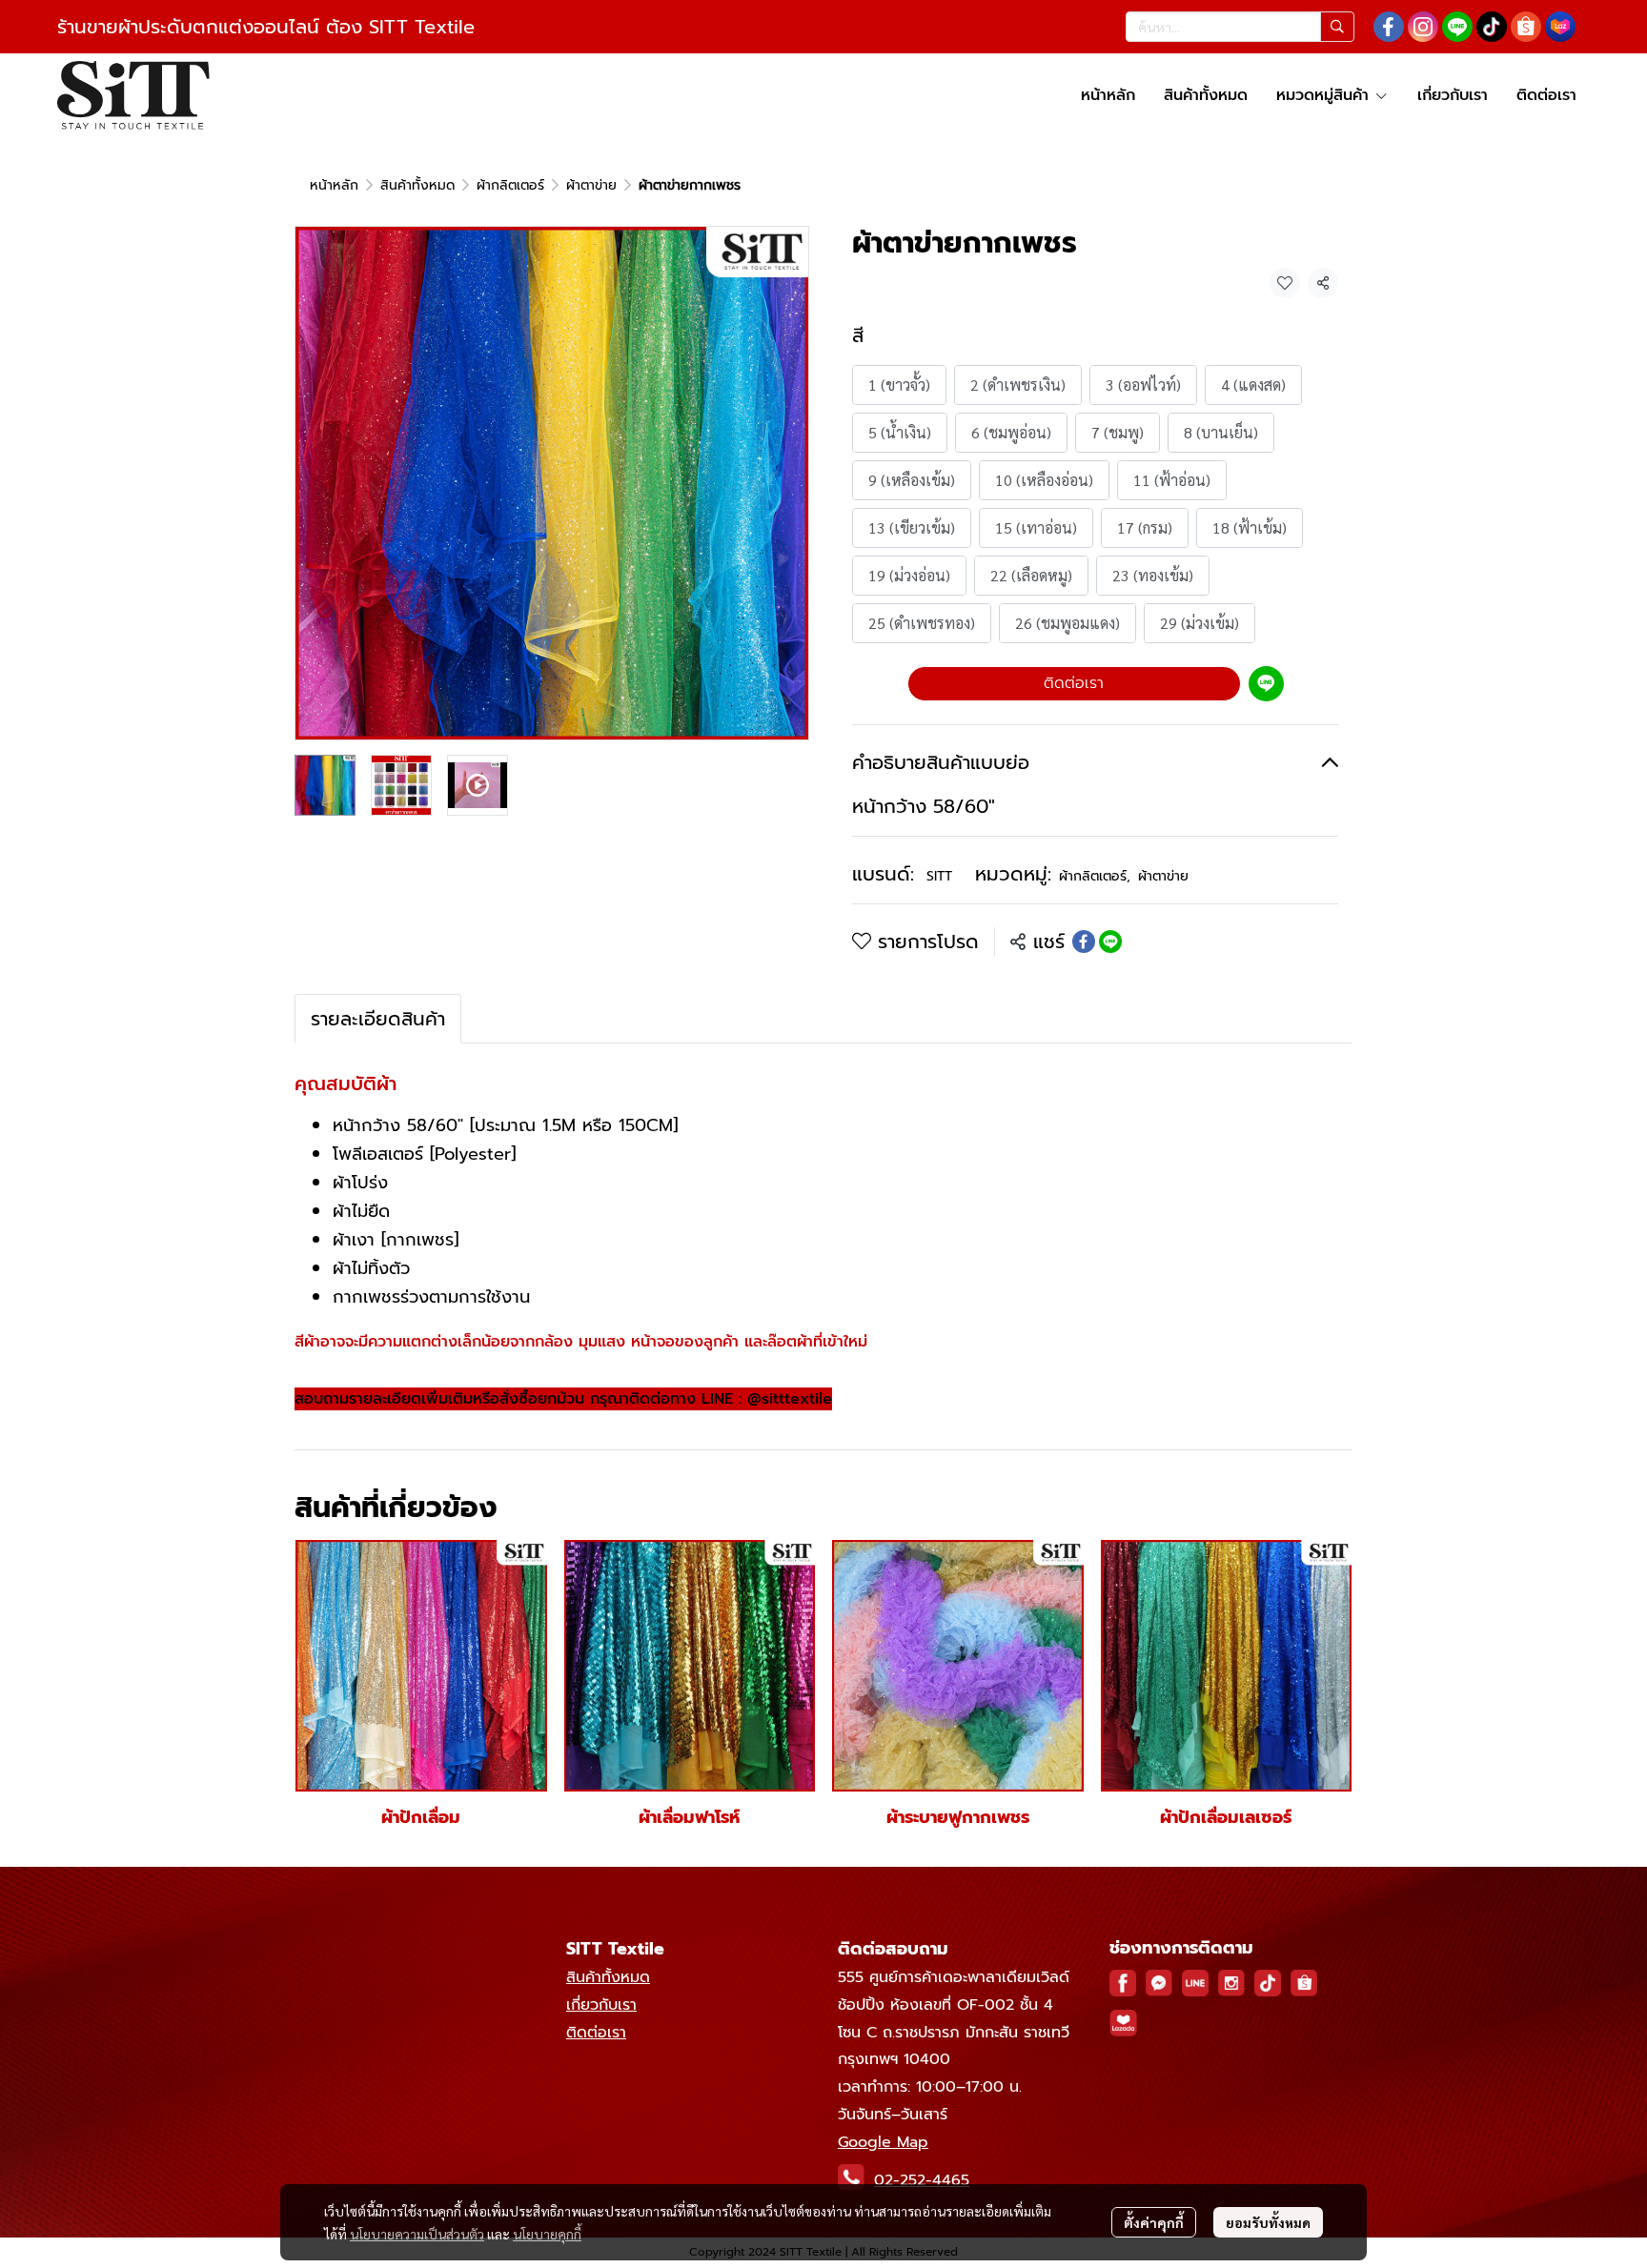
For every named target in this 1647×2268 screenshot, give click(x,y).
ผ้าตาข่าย (591, 185)
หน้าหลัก (334, 185)
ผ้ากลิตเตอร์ (510, 185)
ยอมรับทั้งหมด (1268, 2222)
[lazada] (1560, 27)
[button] (1240, 27)
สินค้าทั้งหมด (417, 185)
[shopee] (1526, 27)
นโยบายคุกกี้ (547, 2234)
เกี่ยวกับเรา (601, 2005)
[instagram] (1423, 27)
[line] (1457, 27)
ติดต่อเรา (1074, 683)
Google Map (883, 2142)
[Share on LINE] (1110, 942)
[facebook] (1389, 27)
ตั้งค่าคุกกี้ (1154, 2222)
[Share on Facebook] (1084, 942)
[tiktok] (1492, 27)
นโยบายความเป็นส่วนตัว (417, 2234)
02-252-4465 (922, 2180)
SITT (939, 876)
